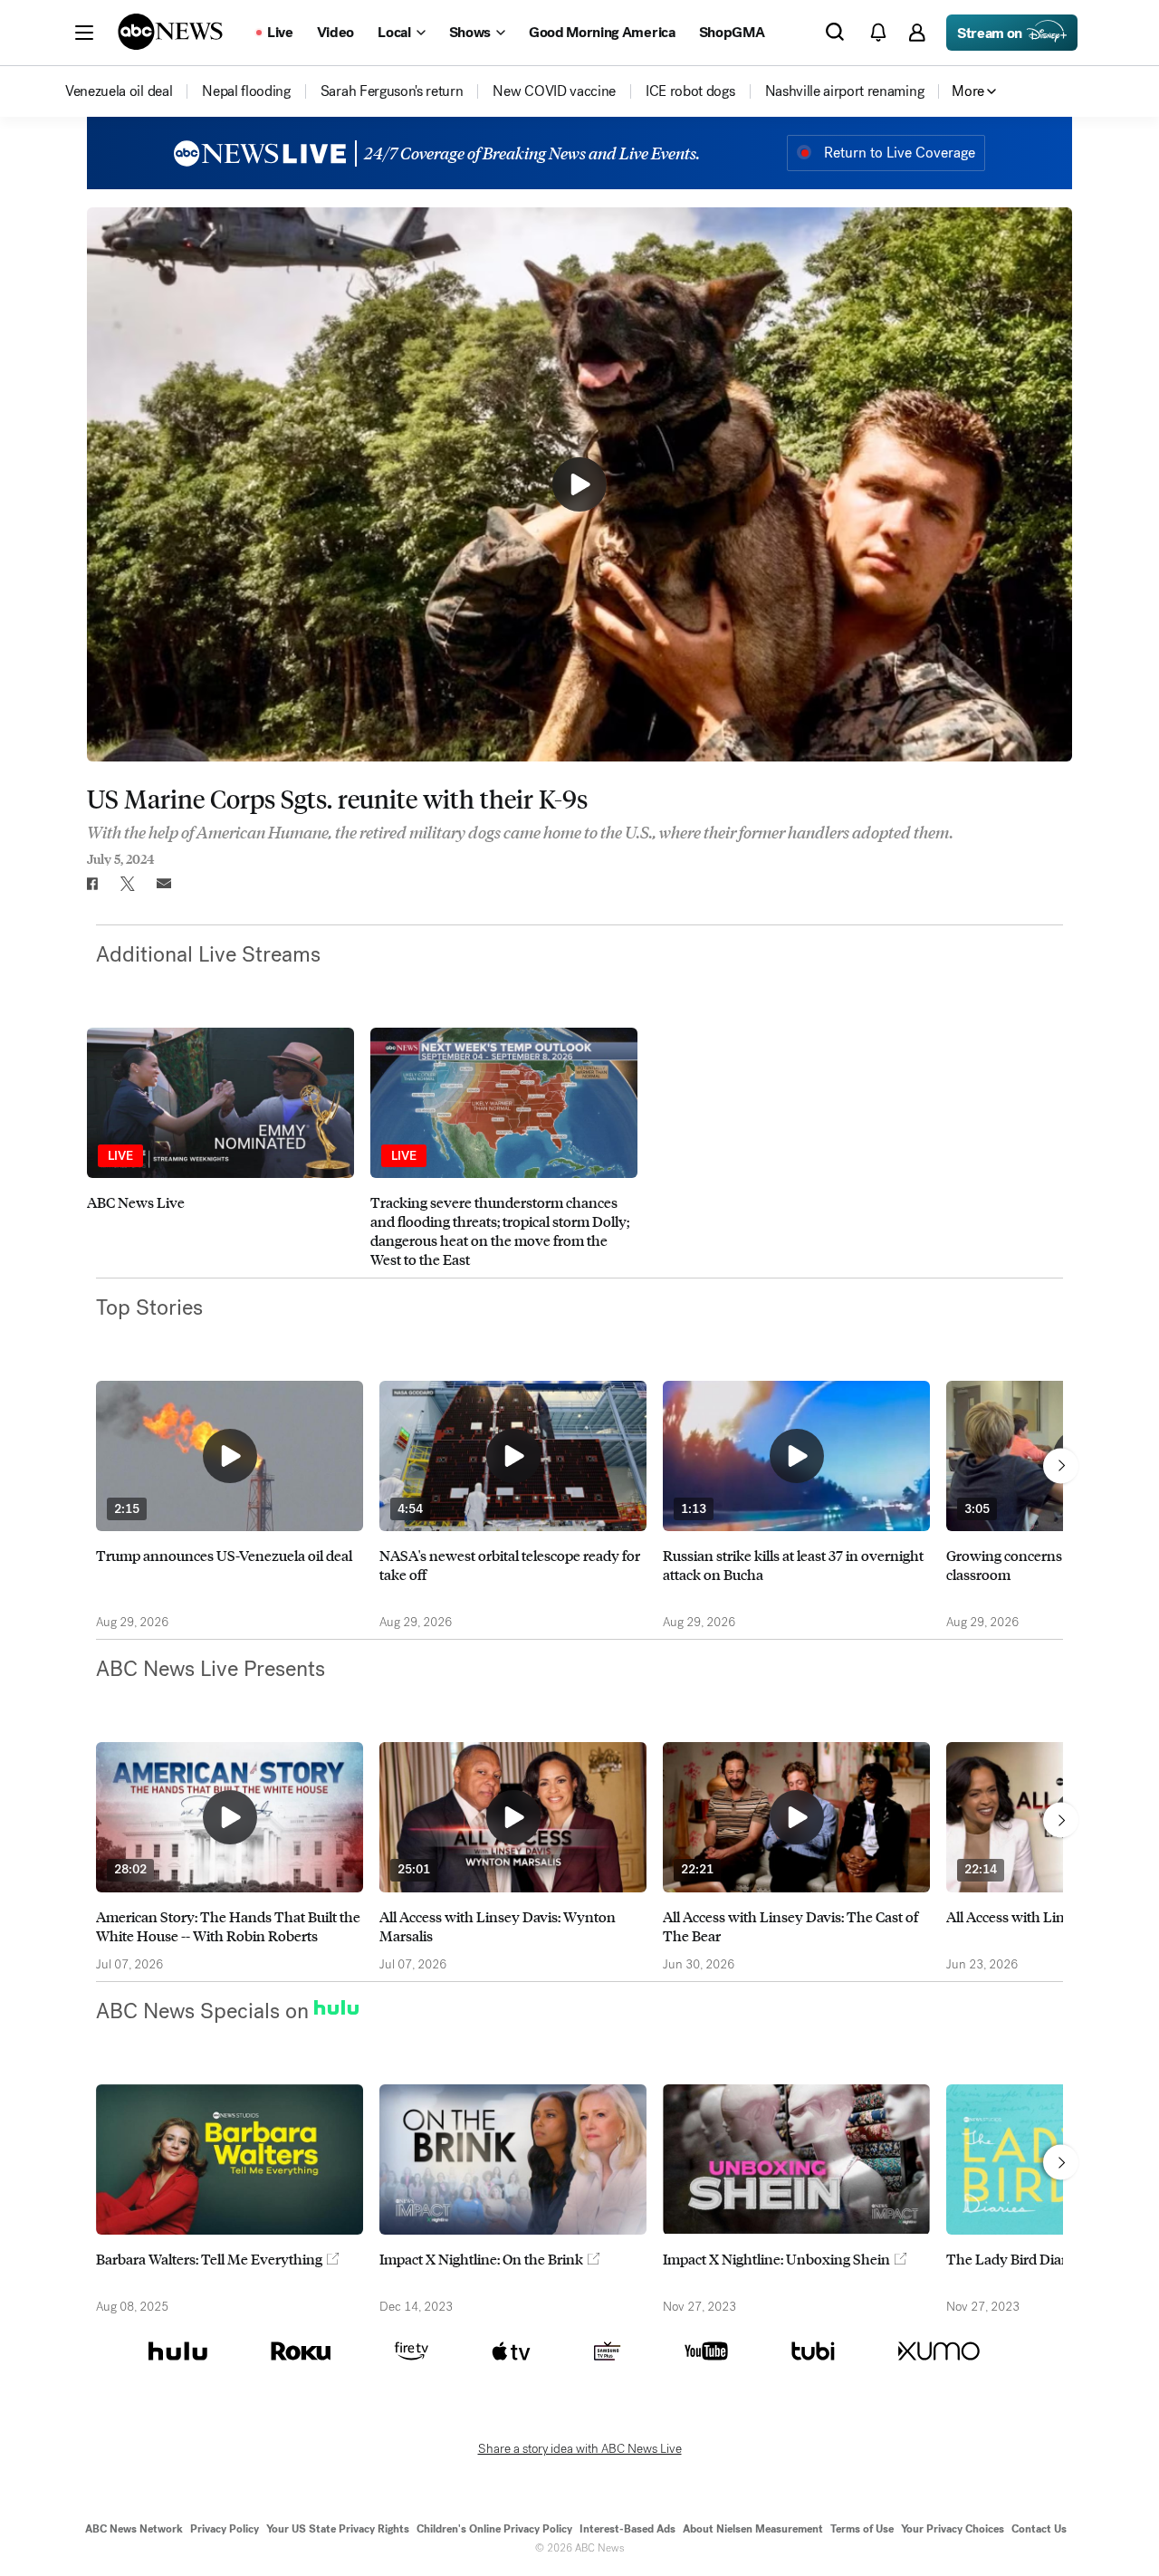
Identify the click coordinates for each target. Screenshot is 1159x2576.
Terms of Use (862, 2529)
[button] (84, 33)
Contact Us (1039, 2529)
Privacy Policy (225, 2529)
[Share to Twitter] (128, 884)
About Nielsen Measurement (753, 2529)
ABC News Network (134, 2529)
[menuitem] (119, 91)
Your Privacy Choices (953, 2529)
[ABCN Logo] (170, 32)
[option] (220, 1148)
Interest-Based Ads (627, 2529)
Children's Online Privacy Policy (494, 2529)
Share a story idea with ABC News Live (580, 2449)
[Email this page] (164, 884)
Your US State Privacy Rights (338, 2529)
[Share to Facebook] (91, 884)
